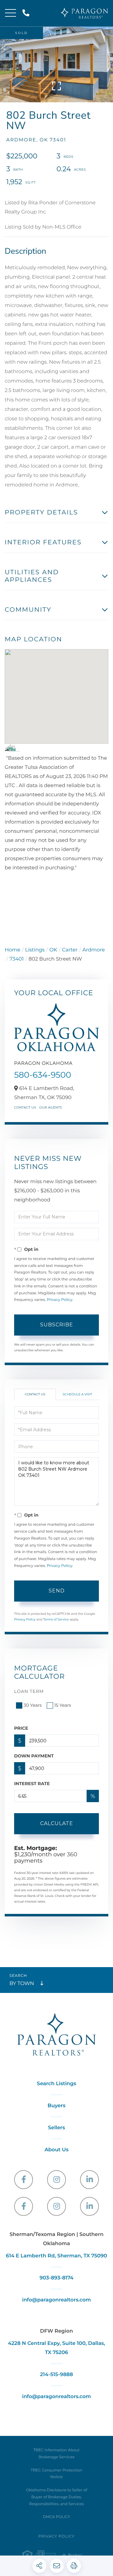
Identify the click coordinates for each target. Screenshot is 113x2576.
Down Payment (34, 1756)
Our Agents (51, 1107)
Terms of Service (56, 1619)
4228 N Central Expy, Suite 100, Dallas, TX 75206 (56, 2348)
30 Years (33, 1705)
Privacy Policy (59, 1300)
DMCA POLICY (57, 2517)
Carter (70, 950)
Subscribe (57, 1325)
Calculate (57, 1823)
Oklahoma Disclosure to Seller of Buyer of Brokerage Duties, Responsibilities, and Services (57, 2497)
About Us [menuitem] (56, 2150)
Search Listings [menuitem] (57, 2084)
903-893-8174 (56, 2278)
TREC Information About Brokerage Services (56, 2454)
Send (57, 1591)
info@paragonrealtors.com (56, 2300)
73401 (16, 959)
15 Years (63, 1705)
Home (13, 950)
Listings (35, 950)
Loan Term (29, 1691)
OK (53, 950)
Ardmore (94, 950)
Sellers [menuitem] (56, 2128)
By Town (22, 1984)
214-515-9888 (27, 13)
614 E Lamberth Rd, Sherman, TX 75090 (56, 2256)
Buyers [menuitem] (57, 2106)
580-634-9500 (43, 1075)
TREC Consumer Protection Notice (56, 2474)
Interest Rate (32, 1784)
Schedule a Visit (78, 1394)
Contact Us (25, 1107)
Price (21, 1728)
